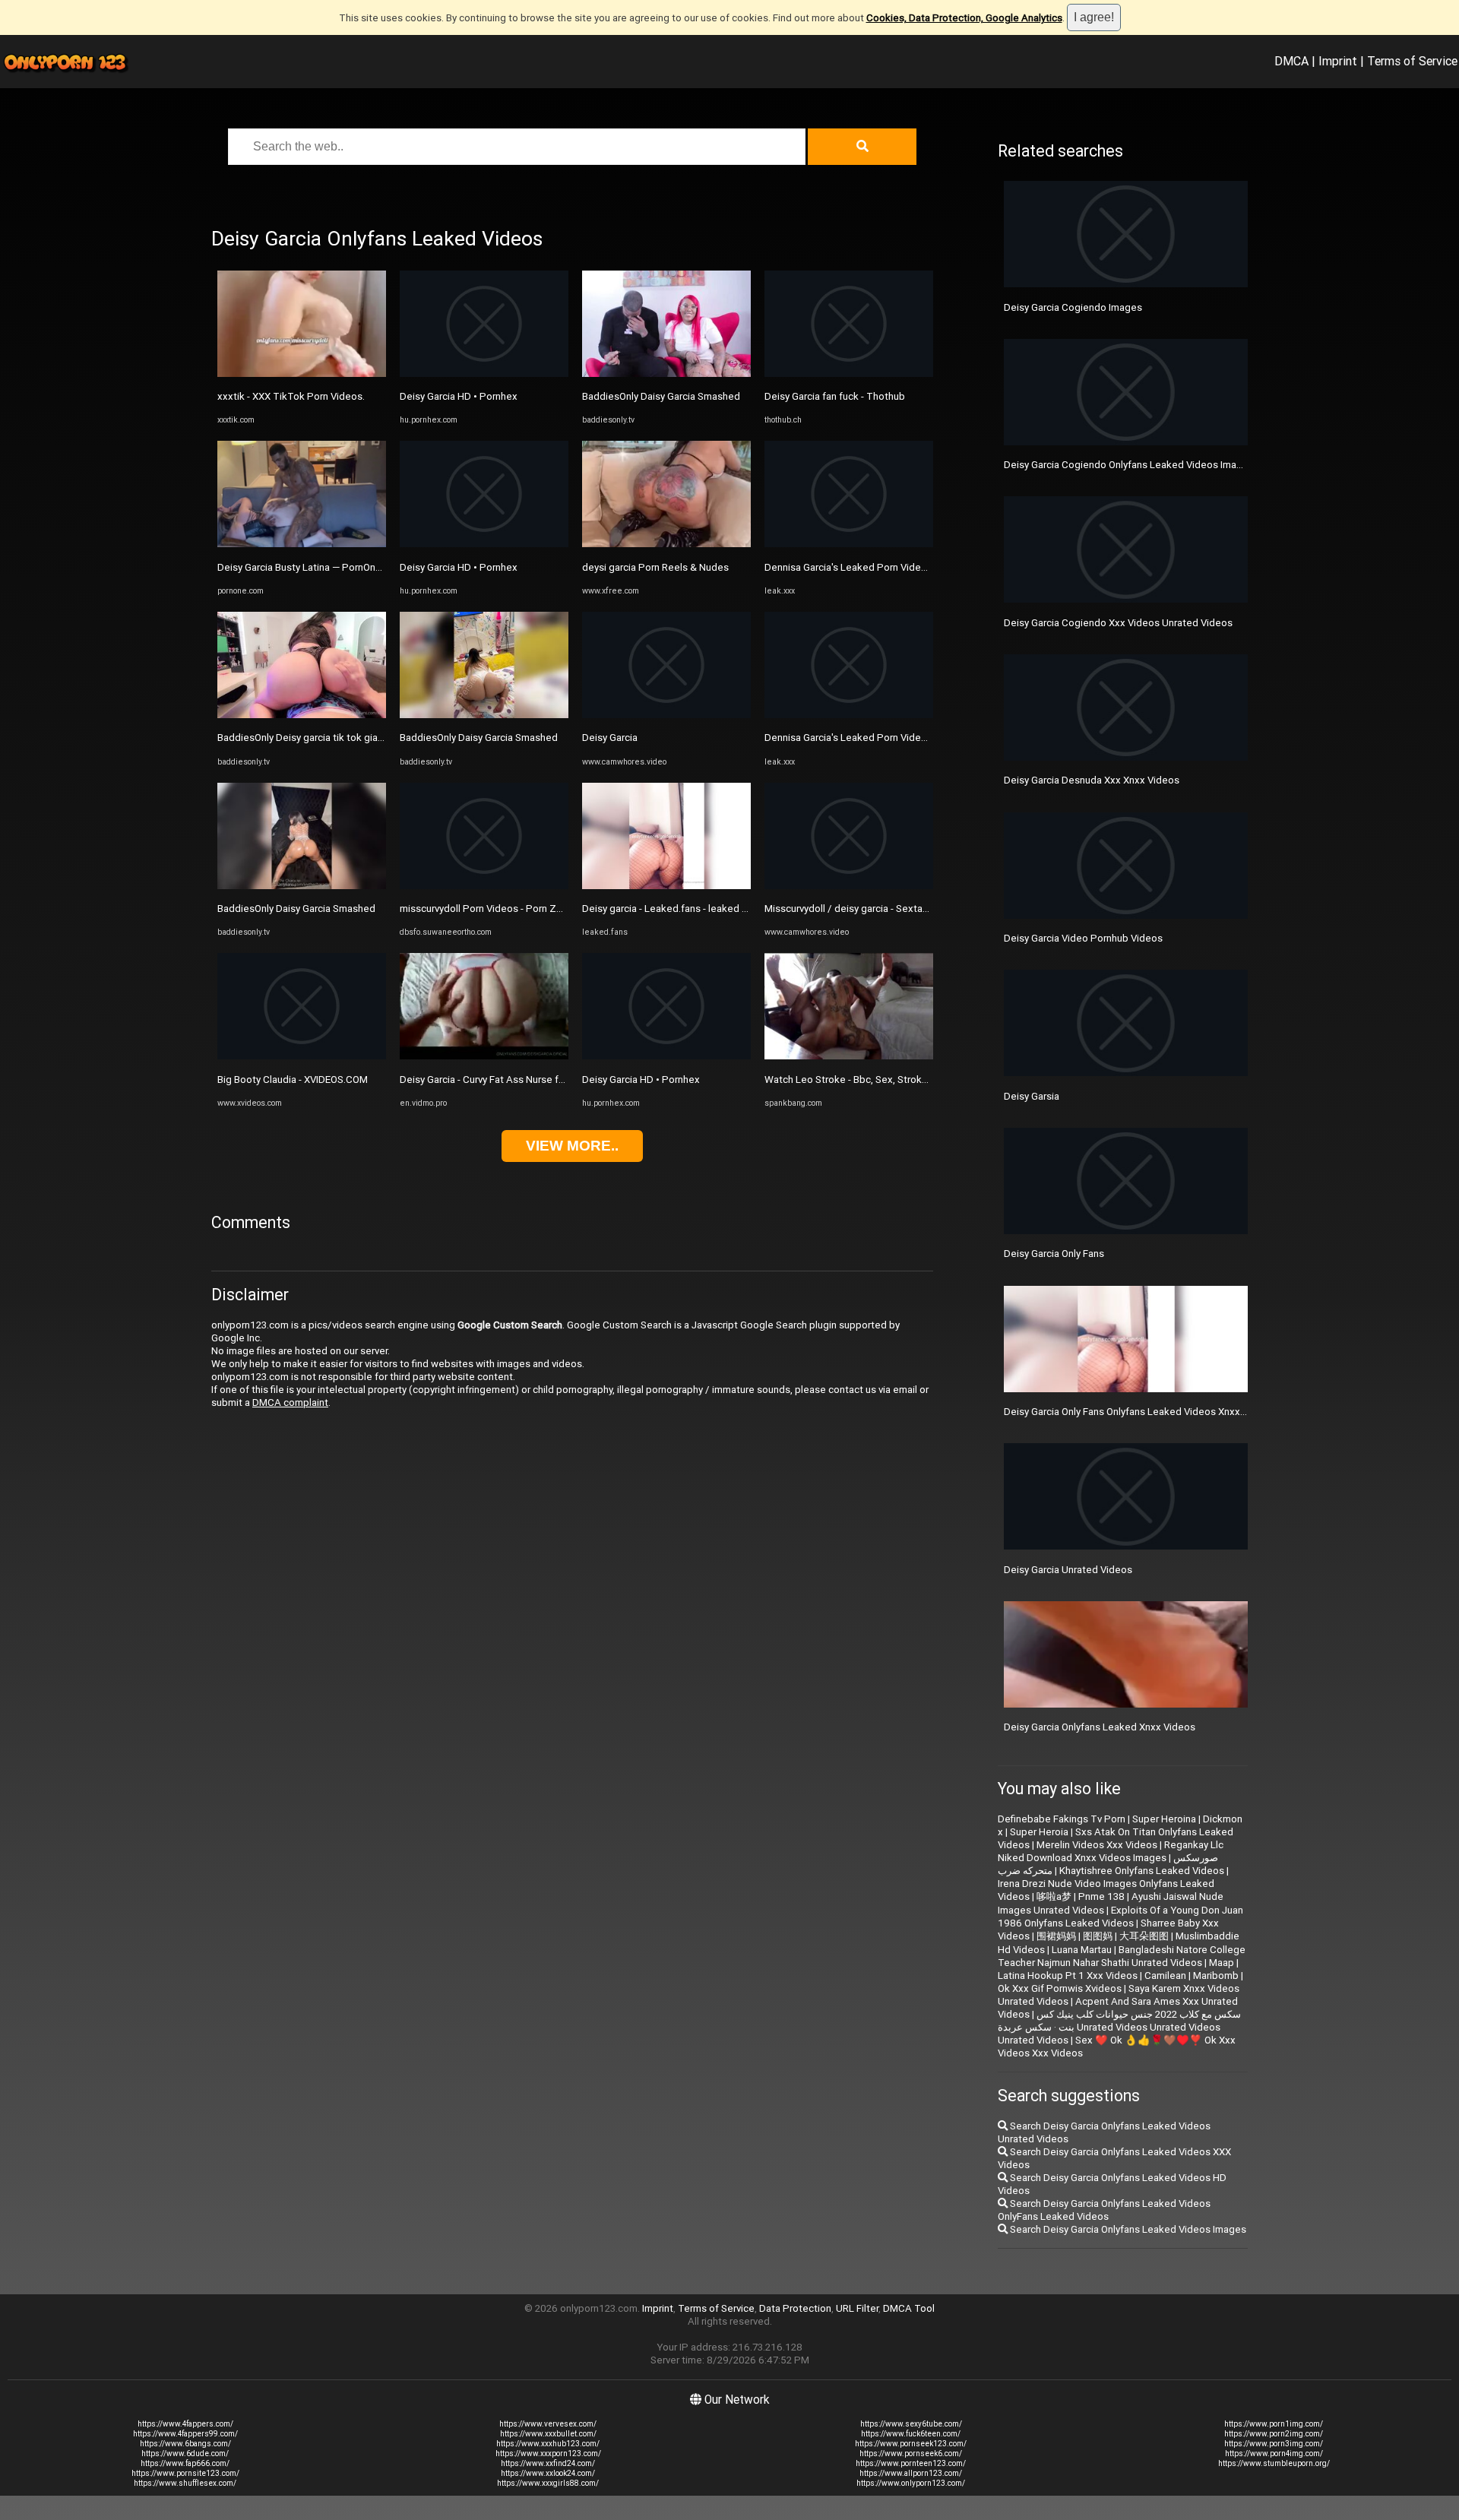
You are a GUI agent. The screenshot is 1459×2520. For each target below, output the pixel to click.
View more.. (572, 1146)
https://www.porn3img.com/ (1274, 2444)
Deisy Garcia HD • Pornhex (459, 396)
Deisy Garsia (1032, 1096)
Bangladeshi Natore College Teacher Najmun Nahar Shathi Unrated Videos (1122, 1956)
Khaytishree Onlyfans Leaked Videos (1142, 1871)
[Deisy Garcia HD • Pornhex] (484, 374)
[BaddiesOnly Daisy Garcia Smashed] (302, 886)
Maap (1222, 1963)
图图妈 (1098, 1936)
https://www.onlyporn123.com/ (911, 2483)
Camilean (1165, 1975)
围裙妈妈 (1056, 1936)
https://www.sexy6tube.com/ (911, 2424)
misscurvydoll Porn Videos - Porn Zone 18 (494, 909)
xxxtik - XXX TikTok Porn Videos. (291, 396)
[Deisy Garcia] (666, 715)
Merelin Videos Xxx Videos (1097, 1845)
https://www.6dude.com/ (185, 2454)
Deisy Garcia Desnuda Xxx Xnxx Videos (1092, 780)
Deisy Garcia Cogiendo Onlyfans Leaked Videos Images (1129, 465)
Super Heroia (1039, 1832)
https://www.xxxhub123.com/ (548, 2444)
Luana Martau (1082, 1950)
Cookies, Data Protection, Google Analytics (964, 18)
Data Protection (795, 2308)
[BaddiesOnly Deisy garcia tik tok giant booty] (302, 715)
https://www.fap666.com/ (185, 2463)
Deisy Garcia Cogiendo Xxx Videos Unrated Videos (1118, 623)
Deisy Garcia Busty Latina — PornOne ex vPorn (320, 567)
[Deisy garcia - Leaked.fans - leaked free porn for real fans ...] (666, 886)
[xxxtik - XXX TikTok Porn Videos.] (302, 374)
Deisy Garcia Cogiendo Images (1073, 307)
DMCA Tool (909, 2308)
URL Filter (857, 2308)
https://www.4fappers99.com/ (185, 2434)
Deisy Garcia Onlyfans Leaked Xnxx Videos (1100, 1727)
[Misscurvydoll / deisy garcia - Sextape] (849, 886)
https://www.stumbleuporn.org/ (1274, 2463)
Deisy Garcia (610, 738)
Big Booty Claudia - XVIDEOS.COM (293, 1080)
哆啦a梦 (1054, 1896)
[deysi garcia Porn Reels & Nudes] (666, 544)
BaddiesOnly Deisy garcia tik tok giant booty (316, 738)
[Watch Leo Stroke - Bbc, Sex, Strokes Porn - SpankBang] (849, 1056)
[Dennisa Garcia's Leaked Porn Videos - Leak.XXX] (849, 544)
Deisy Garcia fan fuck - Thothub (835, 396)
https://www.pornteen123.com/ (911, 2463)
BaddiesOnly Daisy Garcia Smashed (296, 909)
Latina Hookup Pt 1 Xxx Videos (1068, 1975)
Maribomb (1216, 1975)
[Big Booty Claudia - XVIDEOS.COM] (302, 1056)
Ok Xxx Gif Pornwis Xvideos (1060, 1988)
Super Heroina (1164, 1819)
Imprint (1338, 61)
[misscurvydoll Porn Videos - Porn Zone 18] (484, 886)
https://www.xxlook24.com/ (548, 2473)
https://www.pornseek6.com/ (911, 2454)
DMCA (1291, 61)
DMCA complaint (290, 1402)
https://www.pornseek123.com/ (911, 2444)
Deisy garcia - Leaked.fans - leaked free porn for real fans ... (715, 909)
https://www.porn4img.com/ (1274, 2454)
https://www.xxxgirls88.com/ (548, 2483)
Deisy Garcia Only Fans (1054, 1254)
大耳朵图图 (1144, 1936)
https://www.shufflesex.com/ (185, 2483)
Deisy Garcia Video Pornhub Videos (1083, 938)
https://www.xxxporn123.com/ (548, 2454)
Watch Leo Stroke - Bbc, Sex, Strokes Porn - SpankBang (890, 1080)
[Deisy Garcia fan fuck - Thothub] (849, 374)
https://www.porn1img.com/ (1274, 2424)
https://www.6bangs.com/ (185, 2444)
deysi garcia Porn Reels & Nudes (655, 567)
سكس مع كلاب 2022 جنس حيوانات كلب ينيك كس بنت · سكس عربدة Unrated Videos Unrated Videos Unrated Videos (1119, 2027)
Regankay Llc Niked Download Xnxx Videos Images (1111, 1851)
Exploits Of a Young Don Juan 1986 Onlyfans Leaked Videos (1120, 1917)
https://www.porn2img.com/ (1274, 2434)
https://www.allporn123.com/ (911, 2473)
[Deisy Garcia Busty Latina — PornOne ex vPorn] (302, 544)
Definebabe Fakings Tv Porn (1062, 1819)
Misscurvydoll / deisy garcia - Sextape (850, 909)
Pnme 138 (1101, 1896)
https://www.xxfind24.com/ (548, 2463)
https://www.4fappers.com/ (185, 2424)
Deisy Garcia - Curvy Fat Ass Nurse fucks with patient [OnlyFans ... (545, 1080)
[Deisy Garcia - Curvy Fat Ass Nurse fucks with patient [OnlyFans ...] (484, 1056)
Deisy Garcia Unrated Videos (1068, 1570)
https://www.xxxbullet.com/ (548, 2434)
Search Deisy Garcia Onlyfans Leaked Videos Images (1127, 2229)
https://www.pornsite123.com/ (185, 2473)
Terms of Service (1412, 61)
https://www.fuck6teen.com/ (911, 2434)
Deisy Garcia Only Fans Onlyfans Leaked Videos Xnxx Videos (1139, 1412)
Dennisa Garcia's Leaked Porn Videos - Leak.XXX (874, 567)
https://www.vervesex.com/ (548, 2424)
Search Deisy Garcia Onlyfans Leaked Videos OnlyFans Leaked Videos (1104, 2210)
